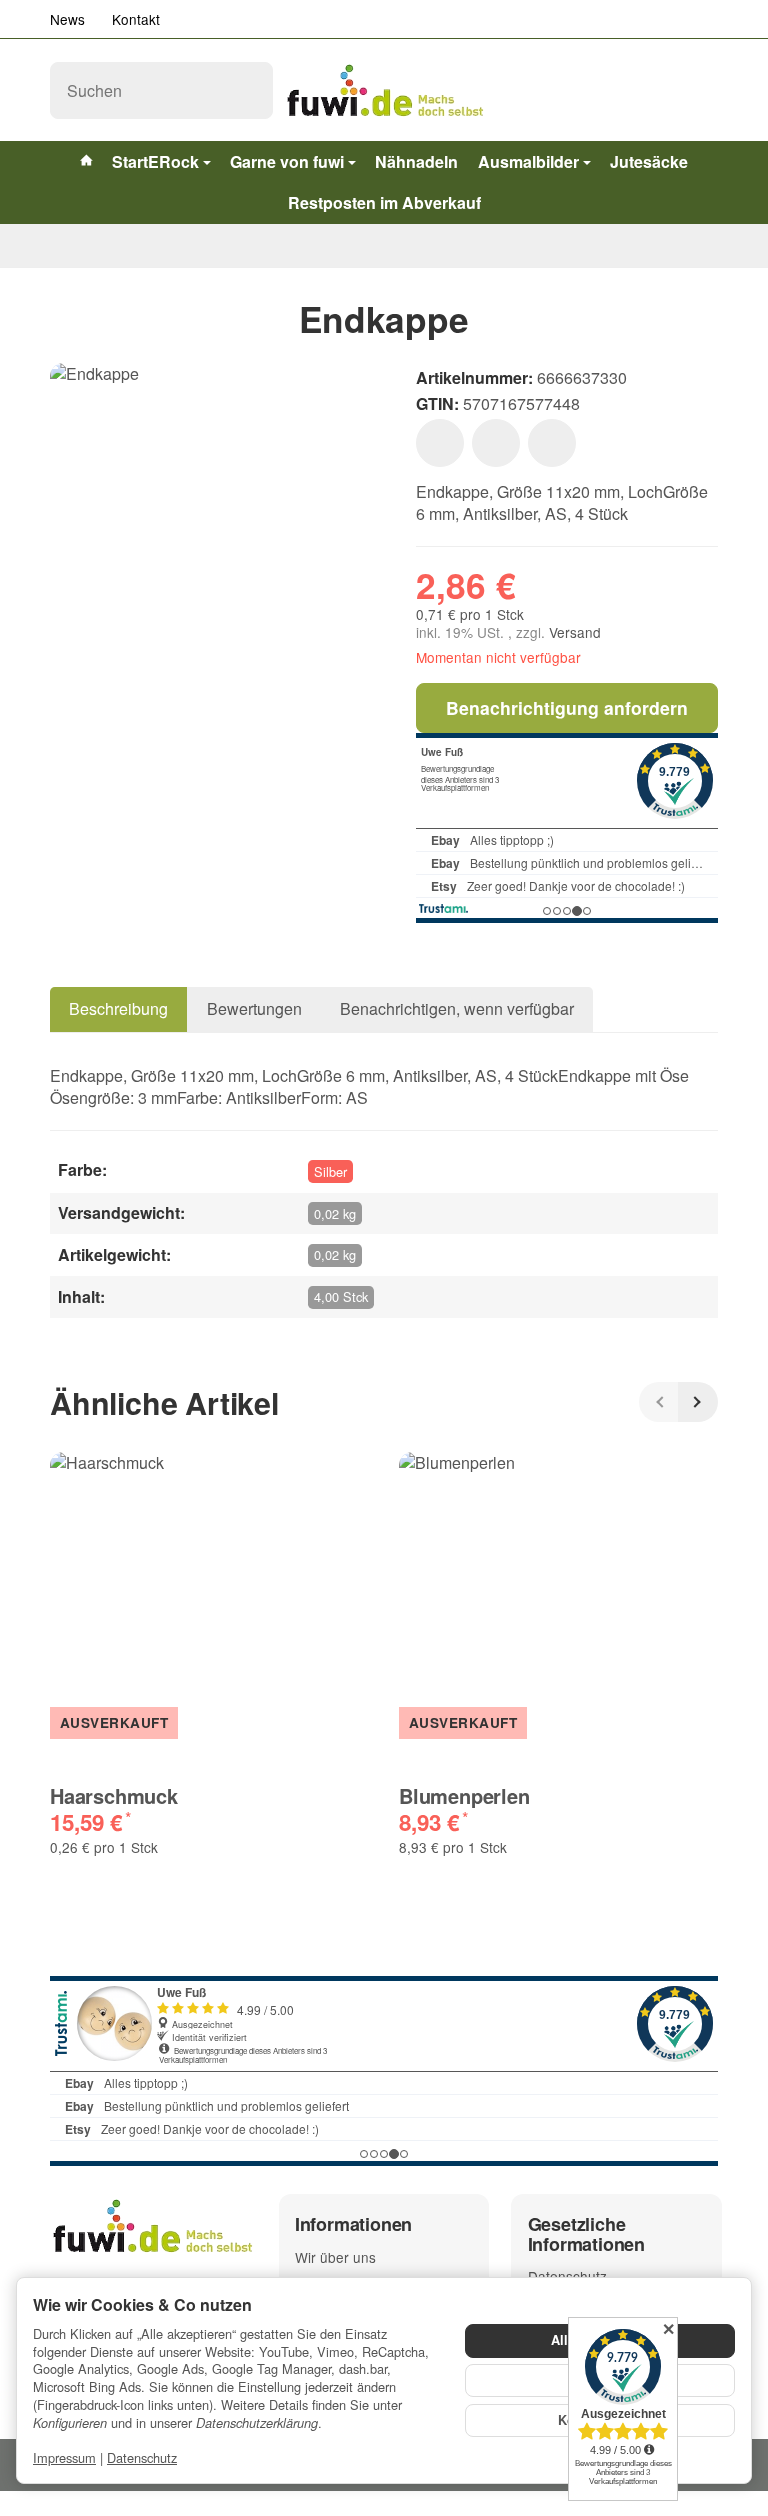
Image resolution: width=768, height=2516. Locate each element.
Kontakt (136, 19)
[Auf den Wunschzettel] (440, 443)
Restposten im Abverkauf (384, 202)
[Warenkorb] (699, 90)
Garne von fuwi (287, 161)
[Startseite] (58, 246)
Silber (330, 1171)
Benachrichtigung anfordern (567, 707)
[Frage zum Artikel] (552, 443)
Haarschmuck (114, 1796)
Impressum (64, 2457)
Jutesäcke (649, 161)
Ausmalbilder (528, 161)
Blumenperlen (464, 1796)
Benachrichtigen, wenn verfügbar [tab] (457, 1008)
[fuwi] (384, 90)
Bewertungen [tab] (254, 1008)
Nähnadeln (416, 161)
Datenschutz (142, 2457)
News (67, 19)
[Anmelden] (654, 90)
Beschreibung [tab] (118, 1008)
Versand (575, 632)
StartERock (155, 161)
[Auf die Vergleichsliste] (496, 443)
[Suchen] (246, 90)
